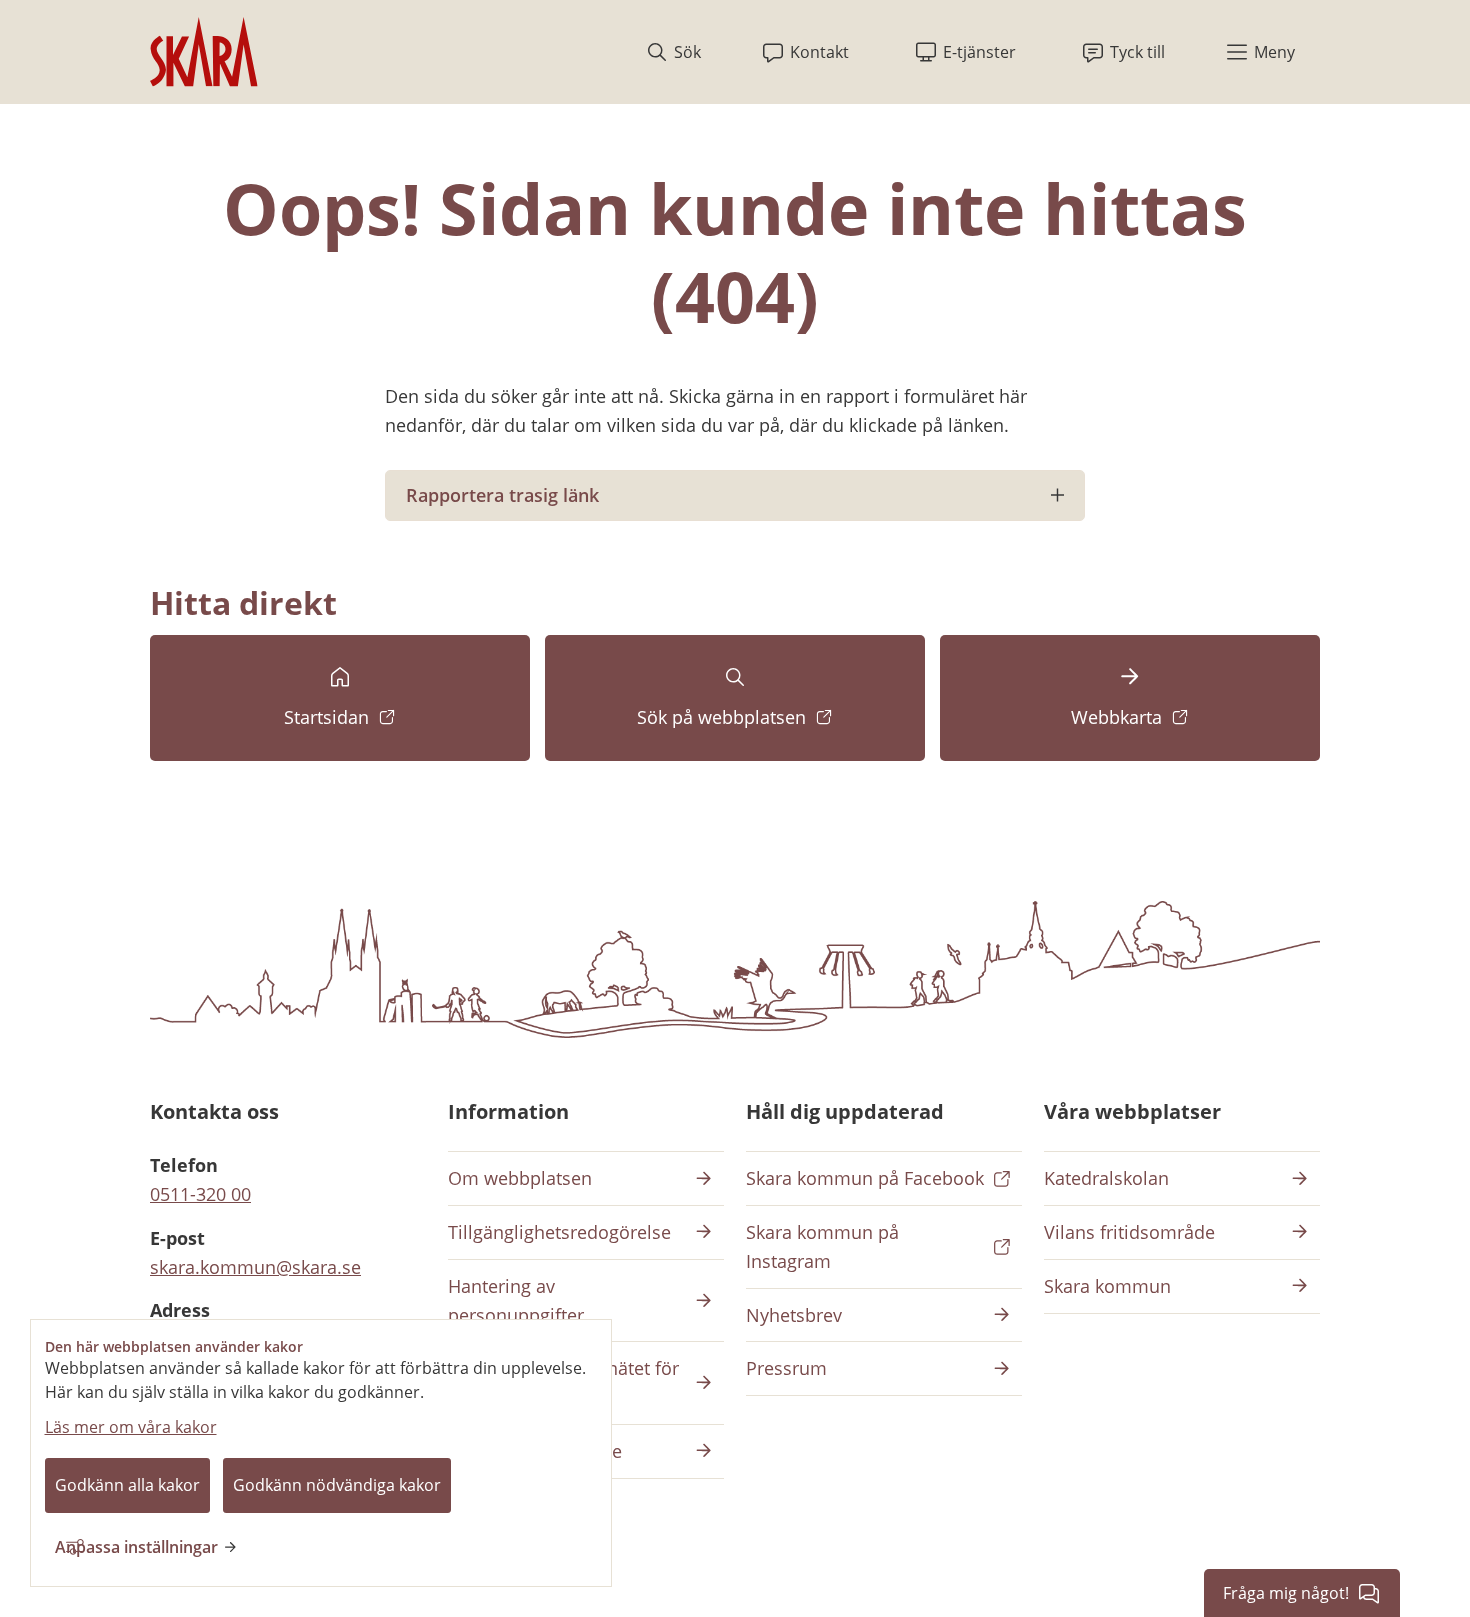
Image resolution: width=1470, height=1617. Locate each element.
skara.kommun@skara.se (255, 1267)
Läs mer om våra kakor (131, 1427)
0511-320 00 (200, 1194)
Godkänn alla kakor (127, 1485)
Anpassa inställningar (136, 1547)
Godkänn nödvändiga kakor (337, 1485)
